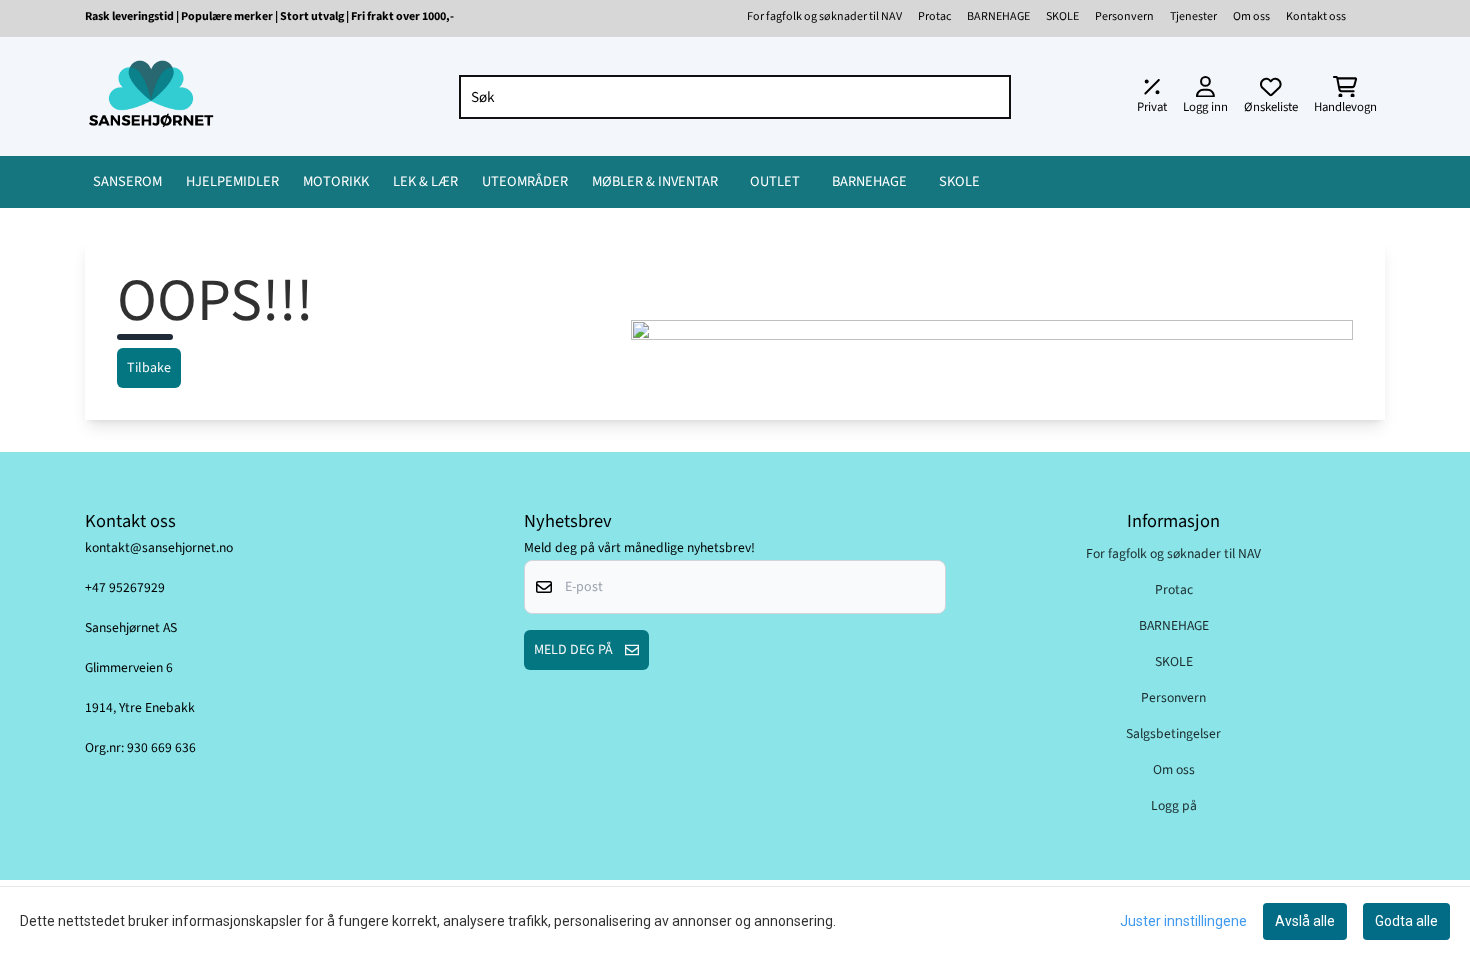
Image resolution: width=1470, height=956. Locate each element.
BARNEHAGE (998, 16)
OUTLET (775, 181)
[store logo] (151, 96)
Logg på (1174, 805)
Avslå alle (1305, 921)
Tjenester (1193, 16)
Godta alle (1406, 921)
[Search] (991, 97)
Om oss (1251, 16)
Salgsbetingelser (1173, 733)
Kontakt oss (1316, 16)
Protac (934, 16)
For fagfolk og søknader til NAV (824, 16)
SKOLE (1062, 16)
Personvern (1124, 16)
